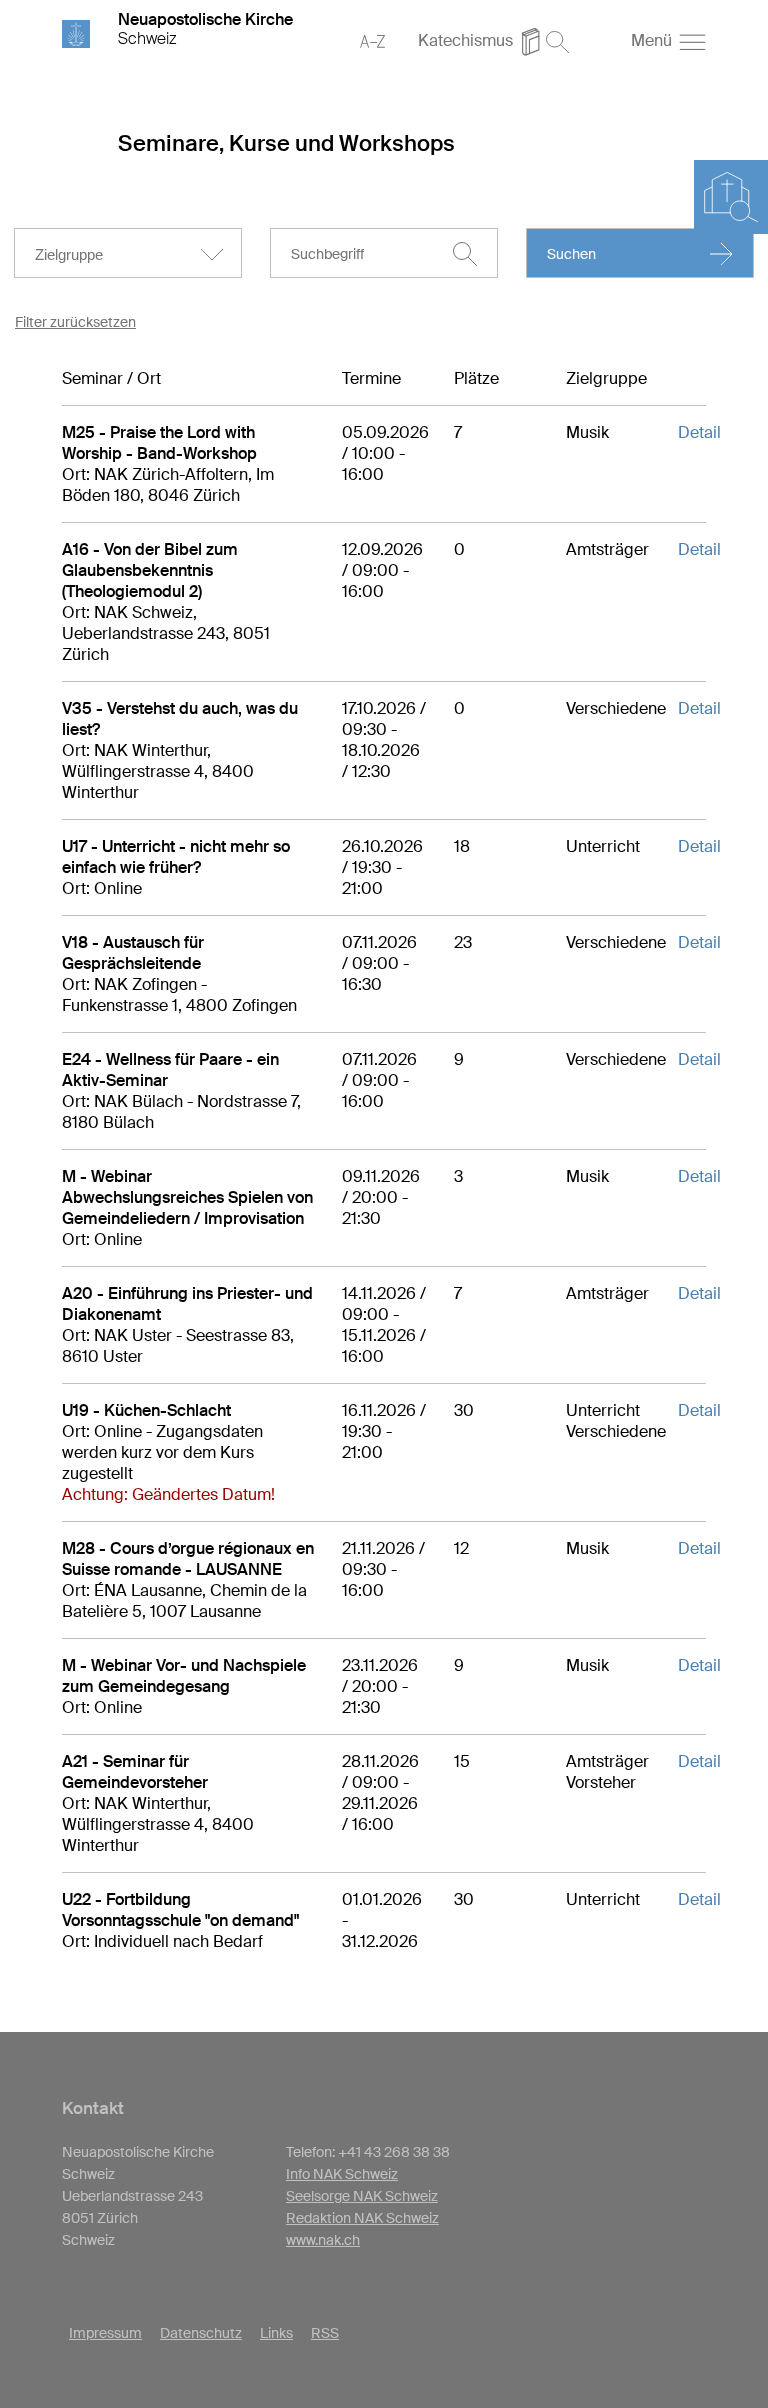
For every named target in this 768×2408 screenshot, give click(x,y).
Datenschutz (201, 2333)
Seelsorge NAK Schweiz (362, 2196)
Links (276, 2333)
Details (703, 432)
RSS (325, 2333)
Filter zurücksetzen (75, 322)
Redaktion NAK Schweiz (362, 2218)
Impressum (105, 2333)
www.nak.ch (323, 2240)
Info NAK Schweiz (342, 2174)
